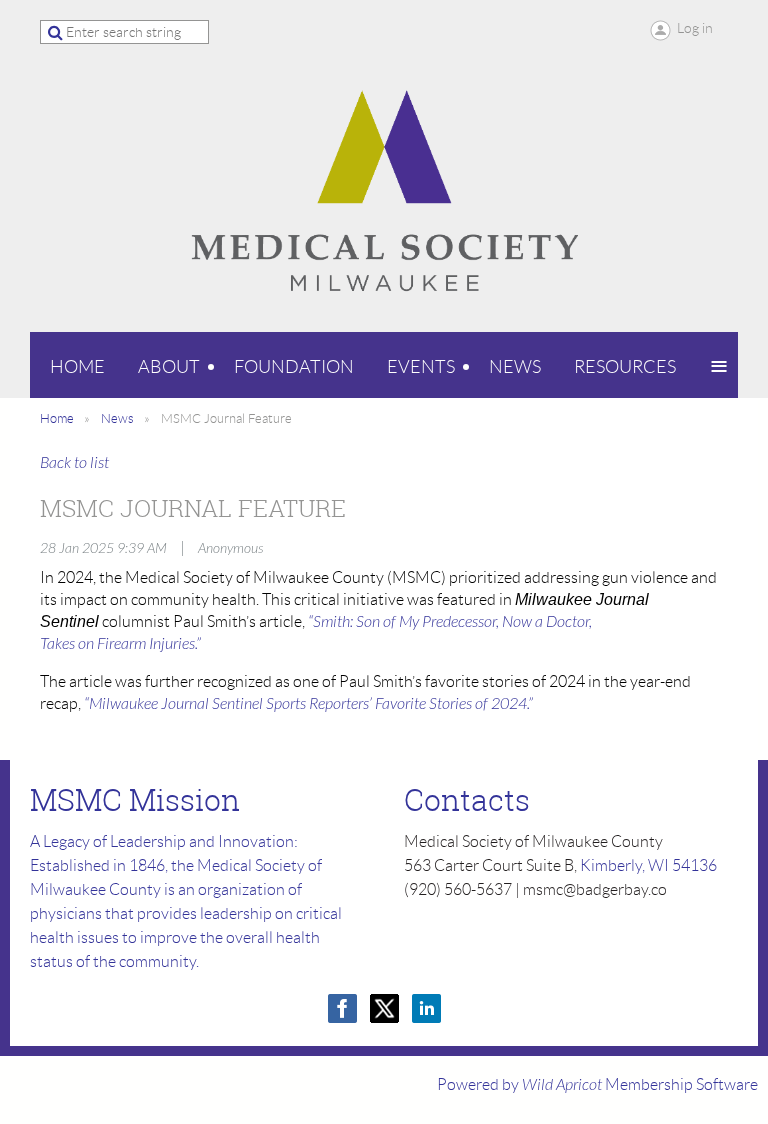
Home (57, 418)
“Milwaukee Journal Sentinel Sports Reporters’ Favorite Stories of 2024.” (308, 704)
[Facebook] (342, 1008)
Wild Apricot (562, 1085)
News (117, 418)
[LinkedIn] (426, 1008)
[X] (384, 1008)
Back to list (74, 463)
